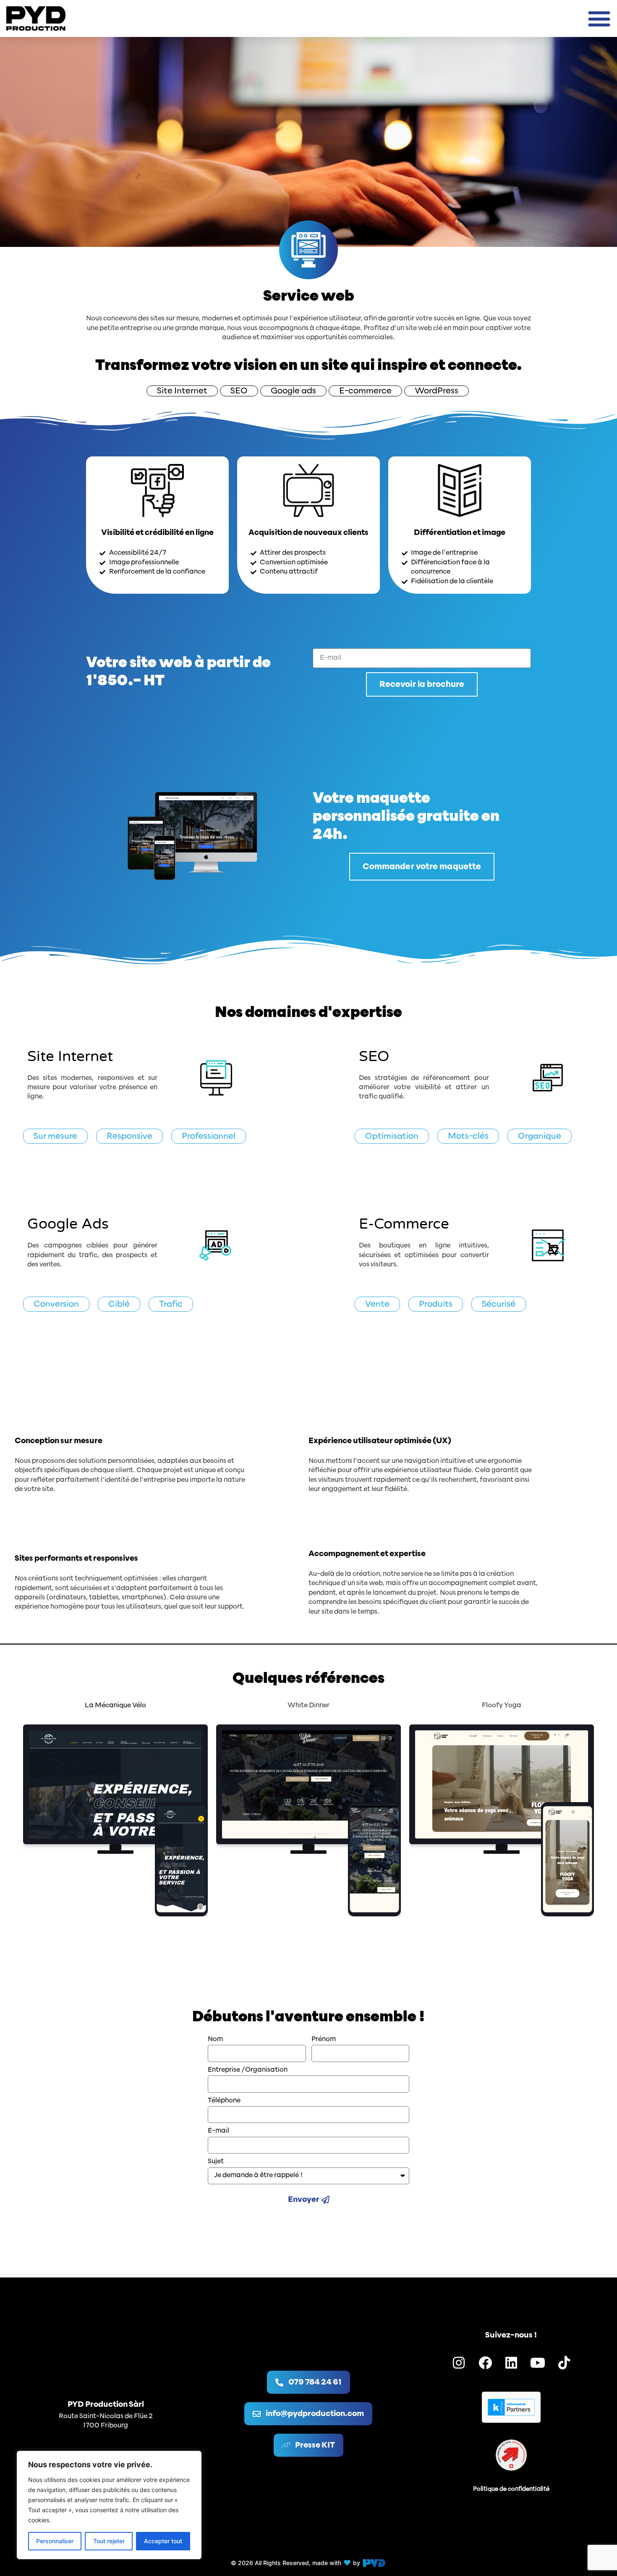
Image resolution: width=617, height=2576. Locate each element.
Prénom (324, 2039)
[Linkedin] (512, 2363)
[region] (109, 2505)
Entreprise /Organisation (248, 2070)
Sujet (216, 2161)
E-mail (218, 2131)
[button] (599, 18)
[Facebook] (485, 2363)
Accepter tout (163, 2541)
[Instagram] (459, 2363)
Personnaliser (55, 2541)
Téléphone (224, 2100)
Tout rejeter (109, 2541)
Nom (215, 2039)
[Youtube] (538, 2363)
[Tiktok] (564, 2363)
